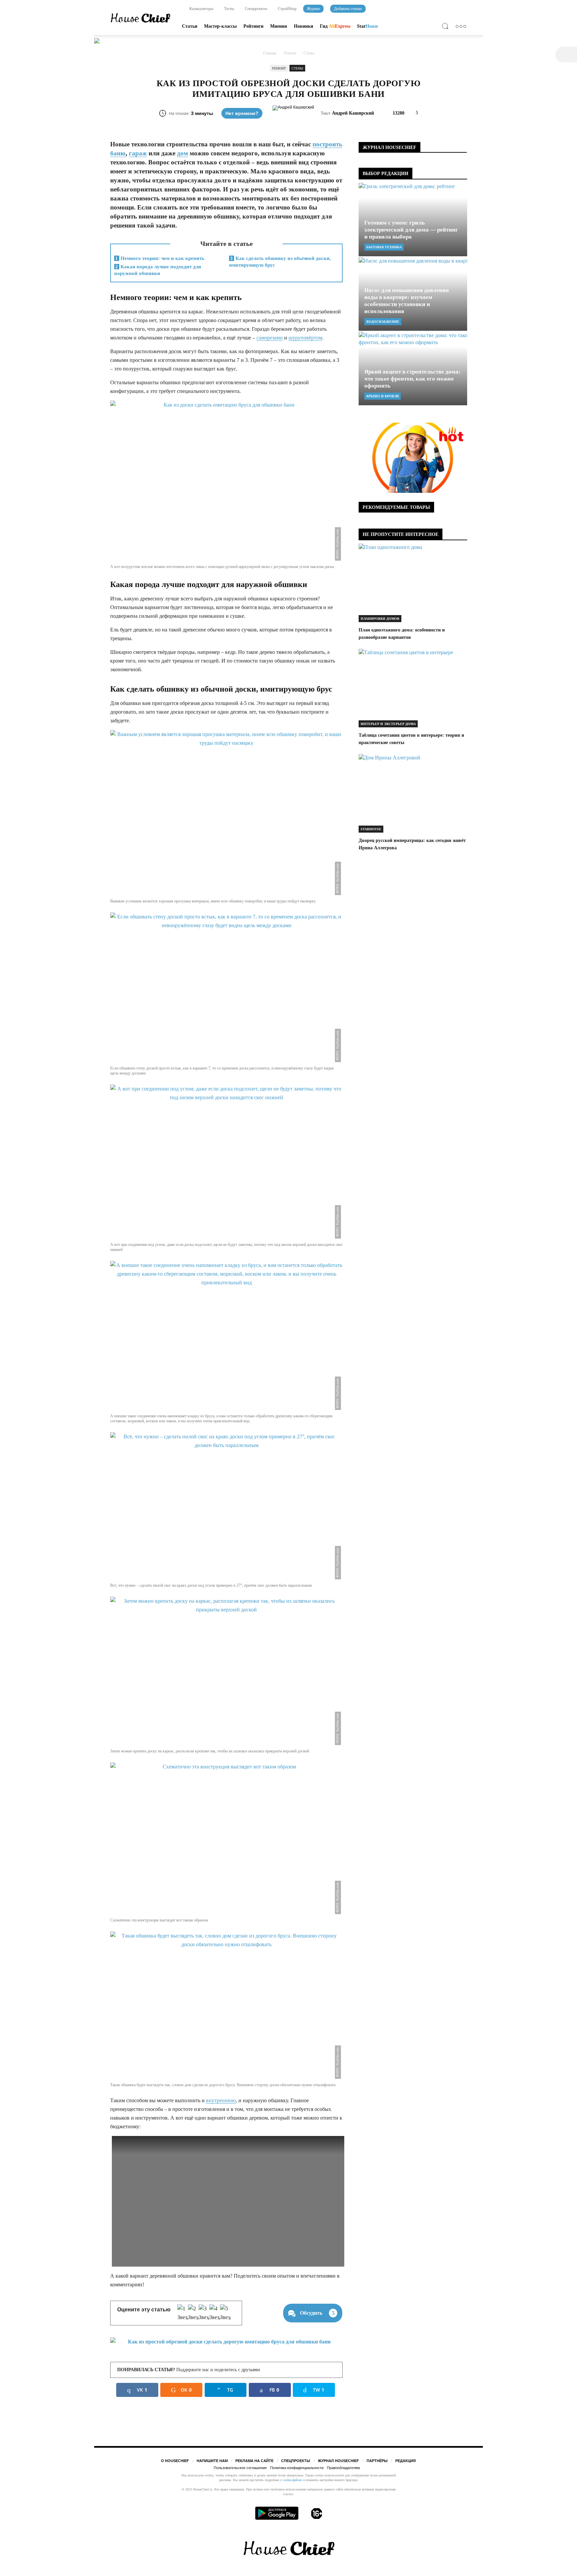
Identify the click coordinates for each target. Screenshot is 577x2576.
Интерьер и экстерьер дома (388, 724)
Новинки (304, 26)
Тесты (229, 9)
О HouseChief (175, 2461)
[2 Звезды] (193, 2313)
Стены (297, 68)
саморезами (270, 338)
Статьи (190, 26)
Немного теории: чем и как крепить (160, 258)
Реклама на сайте (254, 2461)
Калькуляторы (201, 9)
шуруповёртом (305, 338)
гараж (138, 153)
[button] (447, 27)
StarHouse (371, 829)
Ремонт (279, 68)
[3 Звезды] (204, 2313)
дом (182, 153)
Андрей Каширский (353, 113)
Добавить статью (348, 9)
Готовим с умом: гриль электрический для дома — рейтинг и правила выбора (411, 230)
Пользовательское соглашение (240, 2468)
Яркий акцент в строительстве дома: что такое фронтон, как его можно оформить (412, 379)
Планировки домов (380, 619)
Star (367, 26)
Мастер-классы (220, 26)
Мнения (279, 26)
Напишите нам (212, 2461)
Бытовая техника (384, 247)
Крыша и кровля (382, 396)
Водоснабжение (383, 322)
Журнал (313, 9)
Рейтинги (253, 26)
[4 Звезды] (215, 2313)
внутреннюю (221, 2100)
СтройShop (287, 9)
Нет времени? (242, 113)
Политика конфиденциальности (297, 2468)
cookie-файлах (293, 2480)
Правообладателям (343, 2468)
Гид (335, 26)
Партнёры (377, 2461)
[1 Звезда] (183, 2313)
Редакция (406, 2461)
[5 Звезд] (225, 2313)
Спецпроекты (255, 9)
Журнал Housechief (338, 2461)
